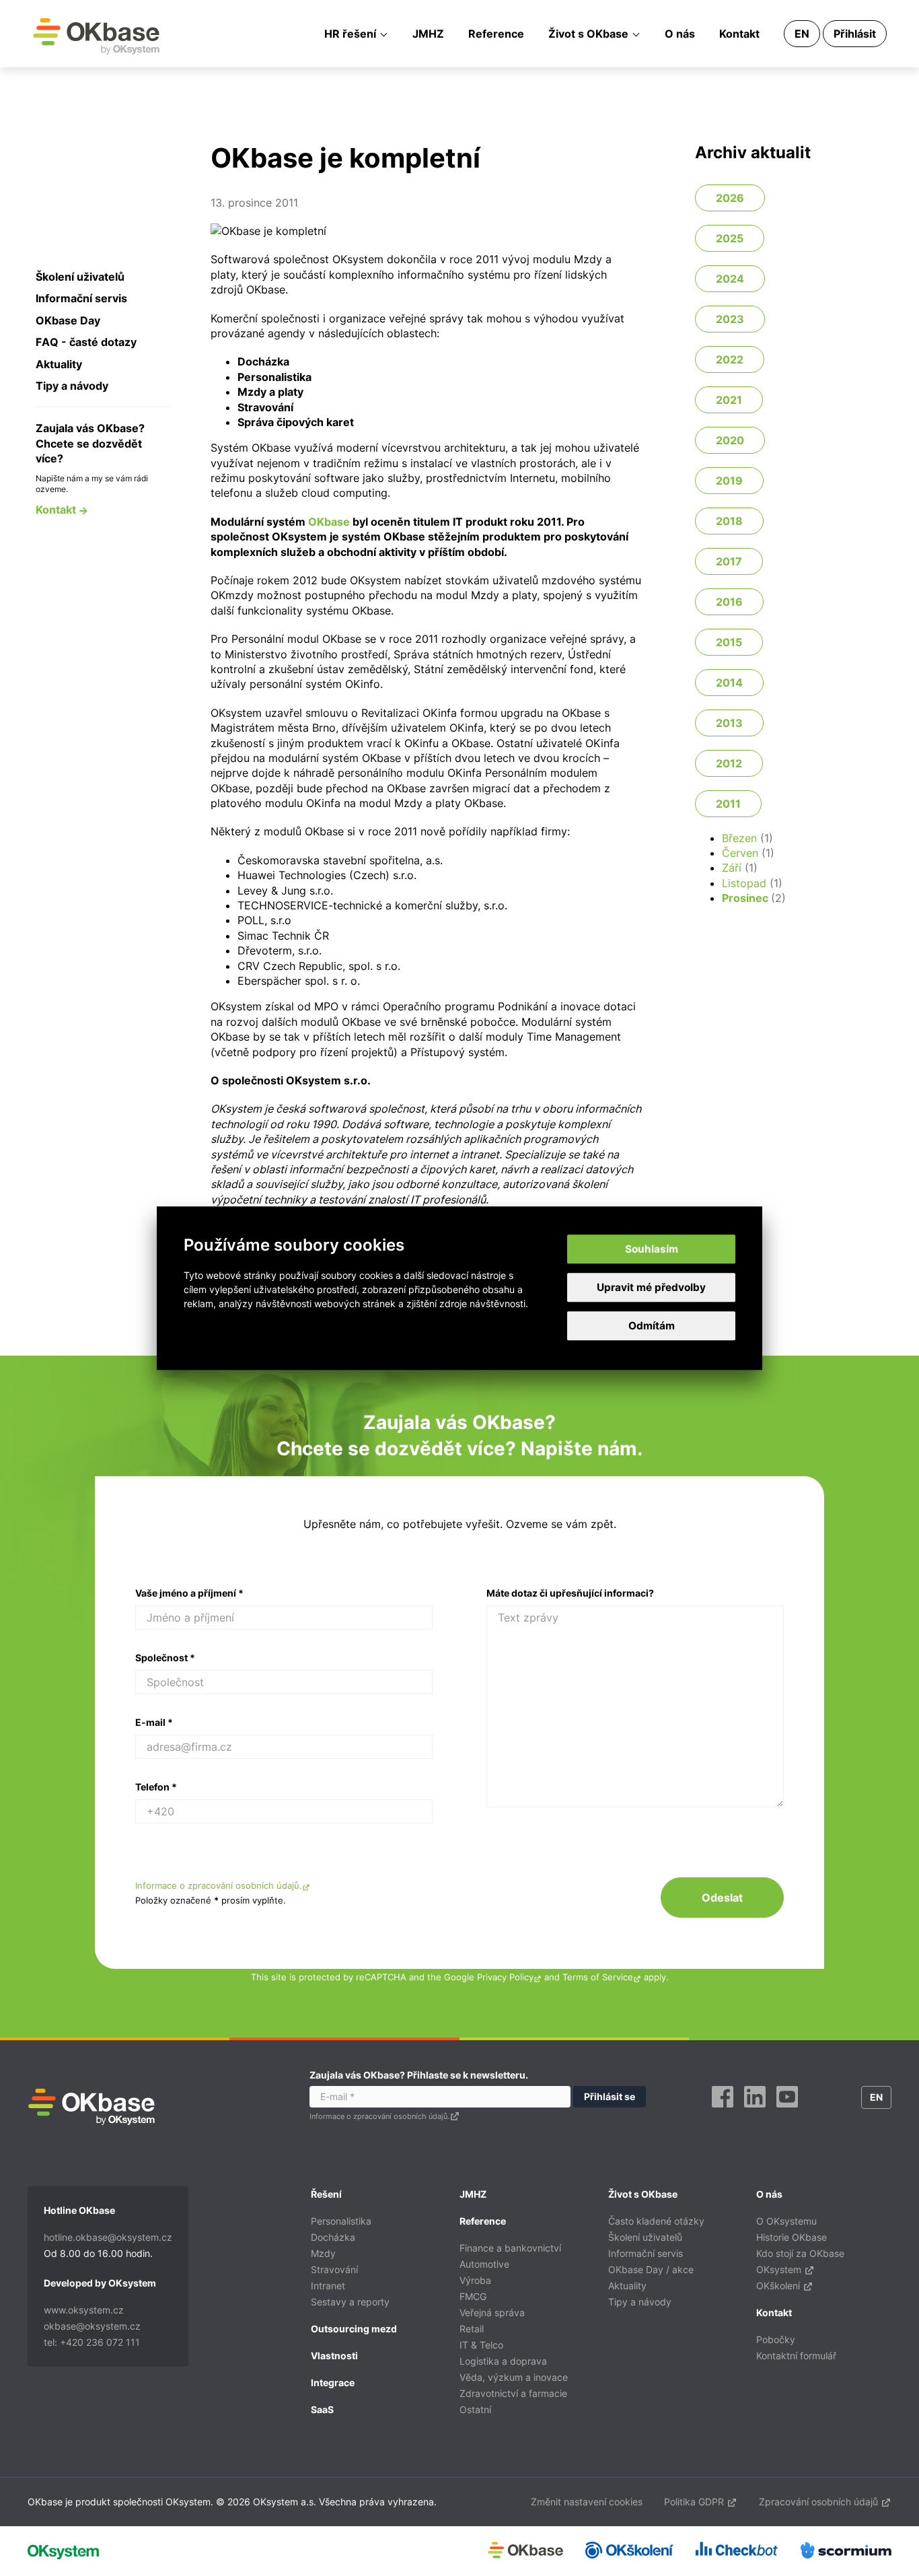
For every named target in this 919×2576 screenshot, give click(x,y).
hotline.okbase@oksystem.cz (108, 2237)
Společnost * (165, 1658)
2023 (730, 319)
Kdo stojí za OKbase (800, 2253)
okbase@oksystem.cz (92, 2326)
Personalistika (341, 2221)
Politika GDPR (695, 2502)
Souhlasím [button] (652, 1249)
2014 (729, 683)
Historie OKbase (792, 2237)
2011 (728, 804)
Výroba (475, 2280)
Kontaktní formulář (796, 2356)
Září (732, 868)
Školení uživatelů (80, 277)
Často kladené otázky (656, 2221)
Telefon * (156, 1787)
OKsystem (780, 2269)
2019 (729, 481)
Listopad (744, 883)
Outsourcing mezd (354, 2329)
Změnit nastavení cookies (587, 2502)
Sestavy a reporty (350, 2302)
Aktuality (59, 364)
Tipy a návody (72, 386)
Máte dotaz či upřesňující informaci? (570, 1593)
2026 (730, 198)
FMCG (473, 2296)
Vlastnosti (334, 2356)
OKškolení (779, 2286)
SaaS (322, 2409)
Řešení (326, 2194)
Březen (739, 838)
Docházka (333, 2237)
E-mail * (154, 1722)
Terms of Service (598, 1977)
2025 (730, 238)
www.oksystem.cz (84, 2310)
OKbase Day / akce (651, 2269)
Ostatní (475, 2409)
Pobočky (776, 2339)
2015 (729, 642)
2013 (729, 723)
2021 (729, 400)
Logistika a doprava (503, 2361)
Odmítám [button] (652, 1326)
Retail (472, 2329)
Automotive (484, 2264)
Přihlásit (855, 34)
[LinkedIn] (755, 2112)
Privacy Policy (505, 1977)
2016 (729, 602)
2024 (730, 279)
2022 (730, 359)
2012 (729, 763)
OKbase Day (68, 320)
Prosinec (745, 898)
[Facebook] (723, 2112)
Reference (496, 34)
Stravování (334, 2269)
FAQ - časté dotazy (86, 342)
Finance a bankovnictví (510, 2248)
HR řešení (350, 34)
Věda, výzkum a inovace (514, 2377)
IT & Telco (481, 2345)
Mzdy (323, 2253)
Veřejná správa (492, 2312)
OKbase (96, 36)
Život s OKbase (588, 34)
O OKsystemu (786, 2221)
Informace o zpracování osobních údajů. (219, 1886)
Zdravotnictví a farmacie (513, 2393)
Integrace (333, 2382)
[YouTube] (787, 2112)
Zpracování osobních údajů (820, 2502)
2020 (730, 440)
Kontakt (739, 34)
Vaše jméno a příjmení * (189, 1593)
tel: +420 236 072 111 (92, 2342)
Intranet (328, 2286)
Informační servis (81, 298)
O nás (680, 34)
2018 (729, 521)
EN (802, 34)
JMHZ (428, 34)
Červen (740, 853)
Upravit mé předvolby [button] (651, 1287)
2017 (729, 561)
